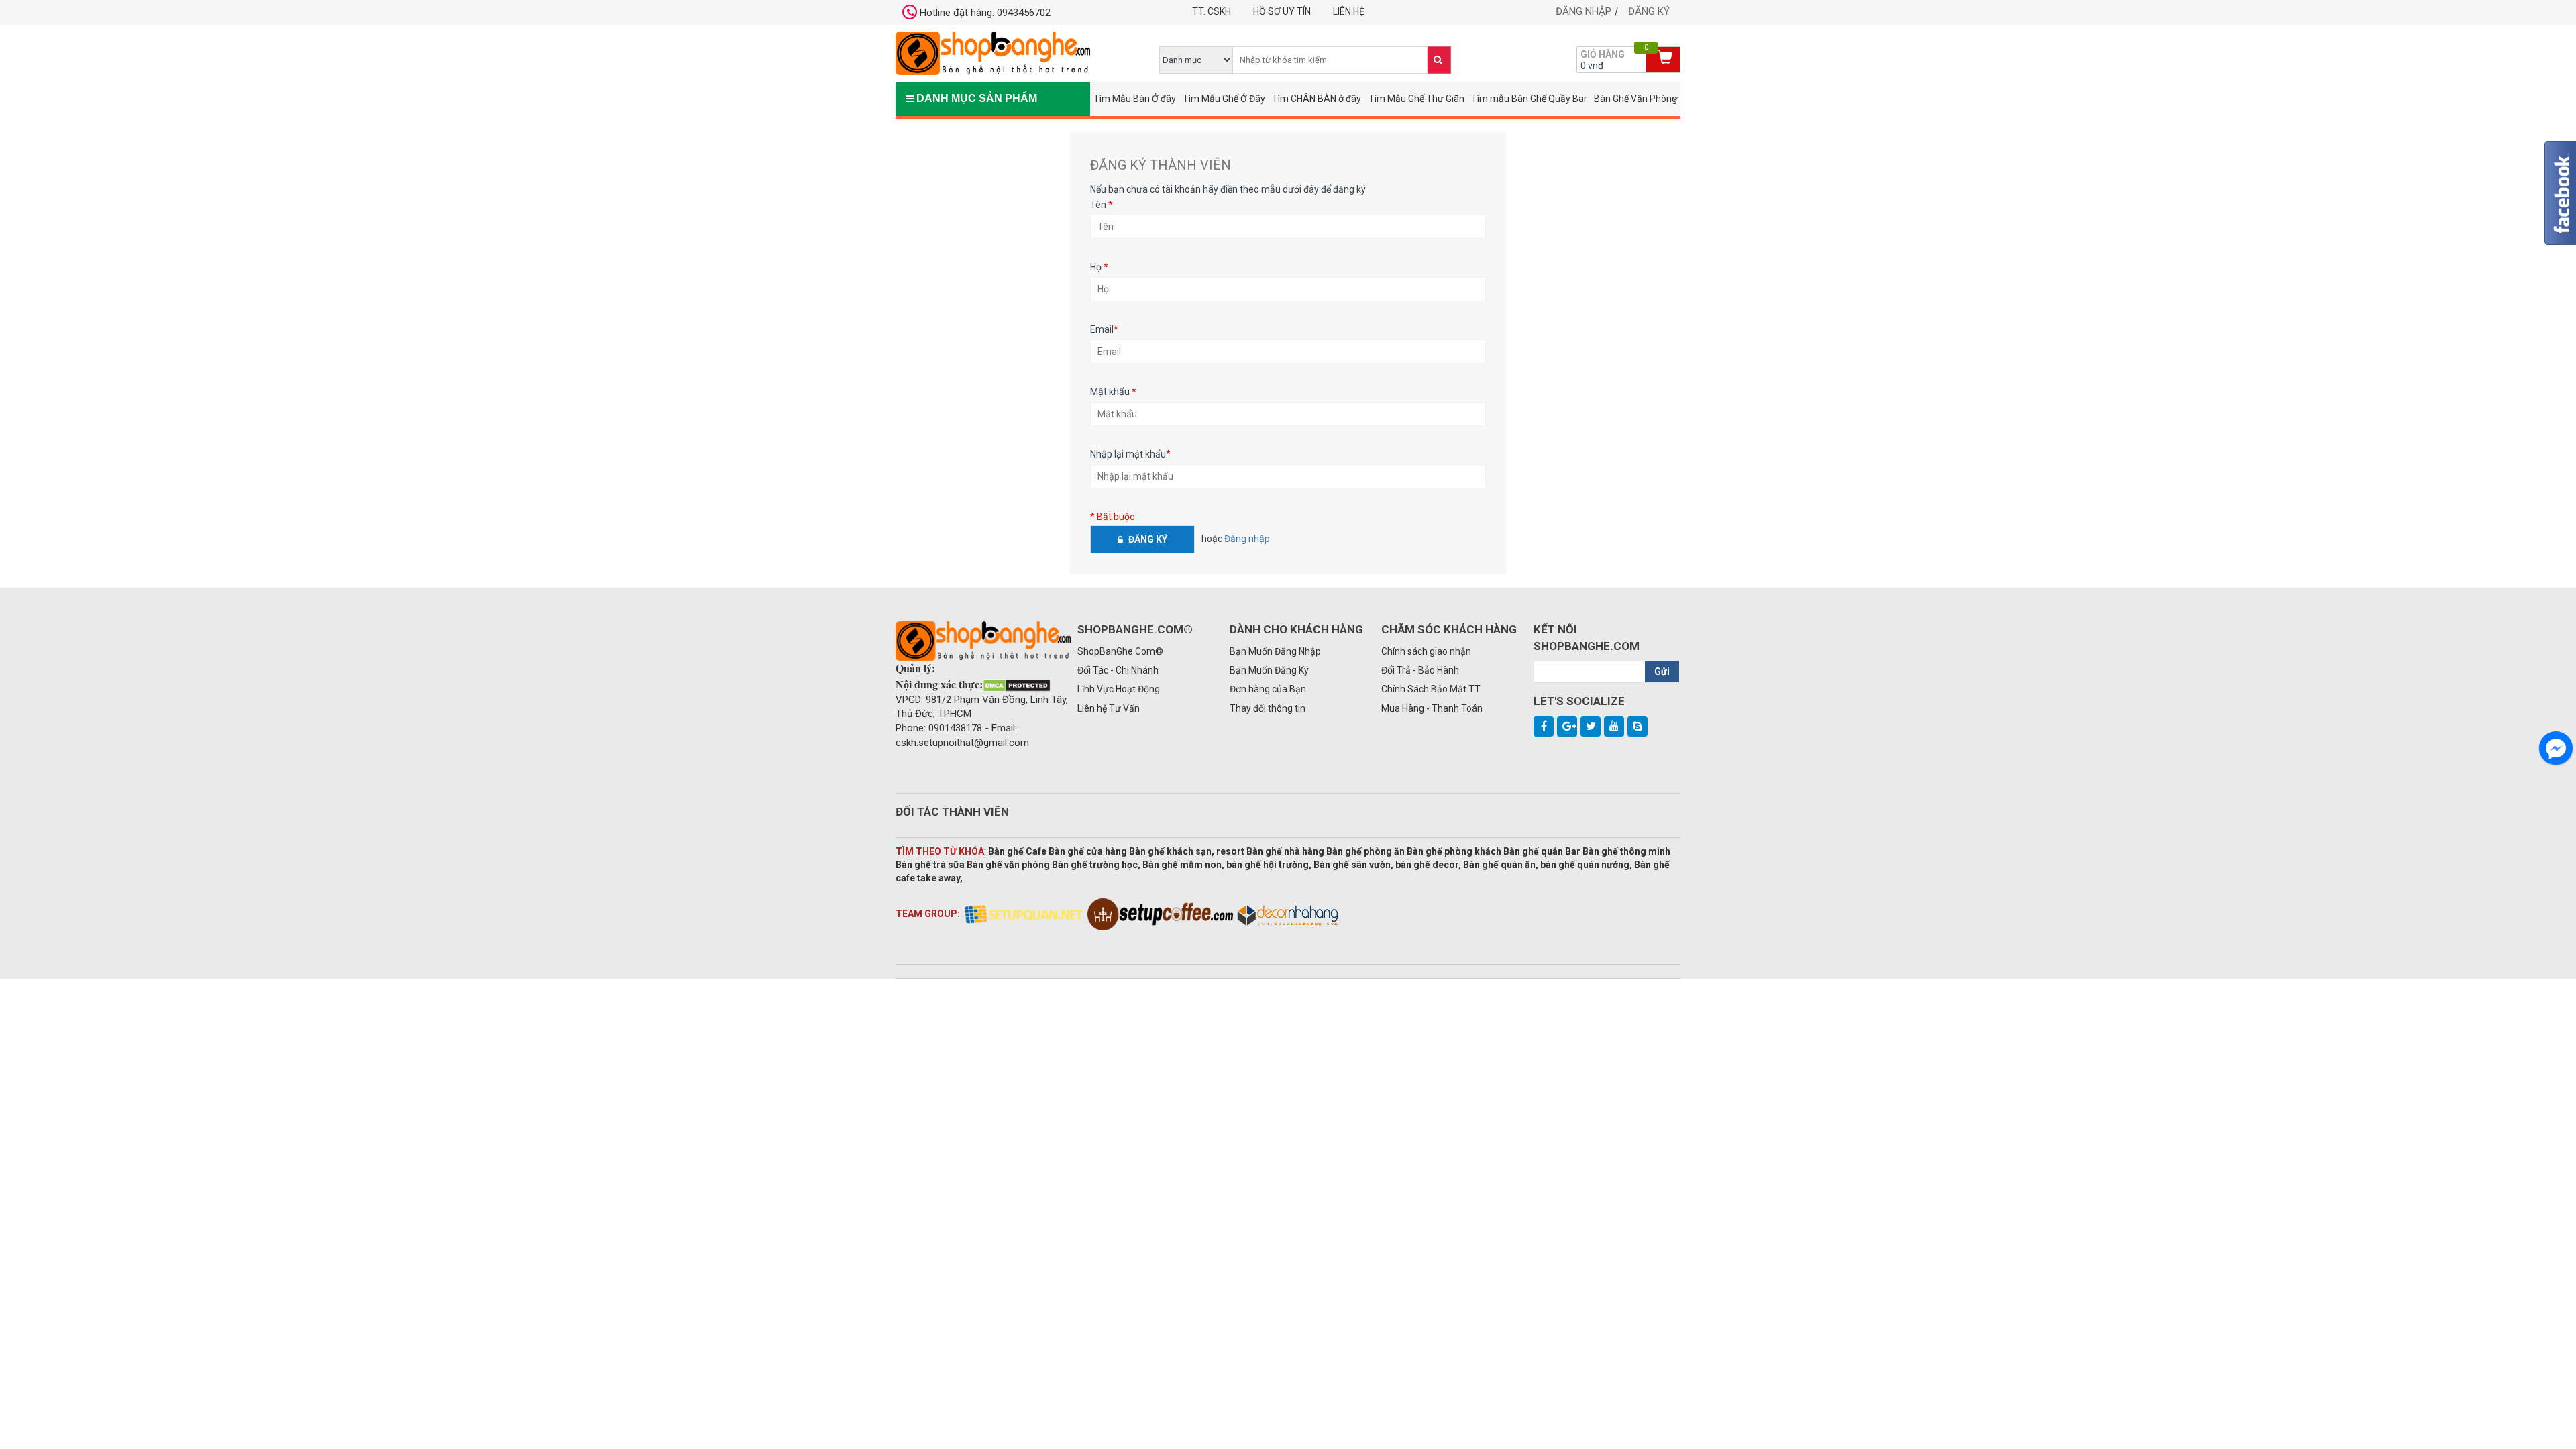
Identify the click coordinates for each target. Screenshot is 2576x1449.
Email (1104, 329)
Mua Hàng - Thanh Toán (1432, 708)
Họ (1099, 267)
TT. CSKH (1212, 11)
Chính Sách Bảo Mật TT (1431, 689)
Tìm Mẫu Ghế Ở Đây (1224, 99)
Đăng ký (1649, 11)
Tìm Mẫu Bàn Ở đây (1135, 99)
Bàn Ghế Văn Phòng (1635, 99)
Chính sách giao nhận (1426, 651)
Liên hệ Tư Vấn (1109, 708)
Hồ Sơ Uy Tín (1282, 11)
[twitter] (1591, 727)
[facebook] (1544, 727)
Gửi (1662, 672)
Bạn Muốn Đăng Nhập (1275, 651)
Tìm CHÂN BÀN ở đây (1317, 99)
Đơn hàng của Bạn (1268, 689)
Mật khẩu (1113, 392)
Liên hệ (1349, 11)
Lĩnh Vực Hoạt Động (1119, 689)
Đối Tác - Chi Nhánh (1118, 670)
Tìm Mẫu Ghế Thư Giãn (1416, 99)
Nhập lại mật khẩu (1130, 454)
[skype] (1638, 727)
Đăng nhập (1584, 11)
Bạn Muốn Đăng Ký (1269, 670)
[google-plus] (1567, 727)
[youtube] (1614, 727)
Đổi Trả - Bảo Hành (1420, 670)
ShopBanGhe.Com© (1120, 651)
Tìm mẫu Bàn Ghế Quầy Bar (1529, 99)
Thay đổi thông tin (1268, 708)
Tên (1102, 205)
